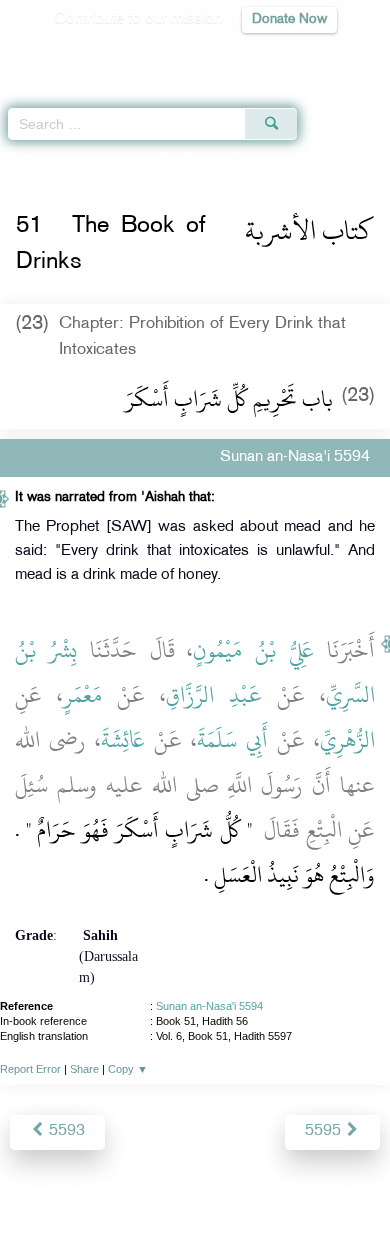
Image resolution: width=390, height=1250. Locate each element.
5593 (65, 1131)
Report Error (30, 1069)
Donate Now (289, 19)
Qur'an (95, 55)
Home (23, 158)
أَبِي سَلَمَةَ (232, 740)
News (81, 1191)
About (30, 1191)
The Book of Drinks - (258, 158)
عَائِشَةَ (123, 740)
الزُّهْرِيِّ (347, 740)
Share (84, 1069)
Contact (294, 1191)
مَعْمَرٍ (82, 695)
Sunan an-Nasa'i (100, 158)
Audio (331, 55)
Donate (357, 1191)
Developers (218, 1191)
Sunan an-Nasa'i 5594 (209, 1006)
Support (140, 1191)
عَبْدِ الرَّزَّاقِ (214, 695)
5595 (325, 1131)
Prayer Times (251, 55)
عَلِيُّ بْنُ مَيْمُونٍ (253, 650)
